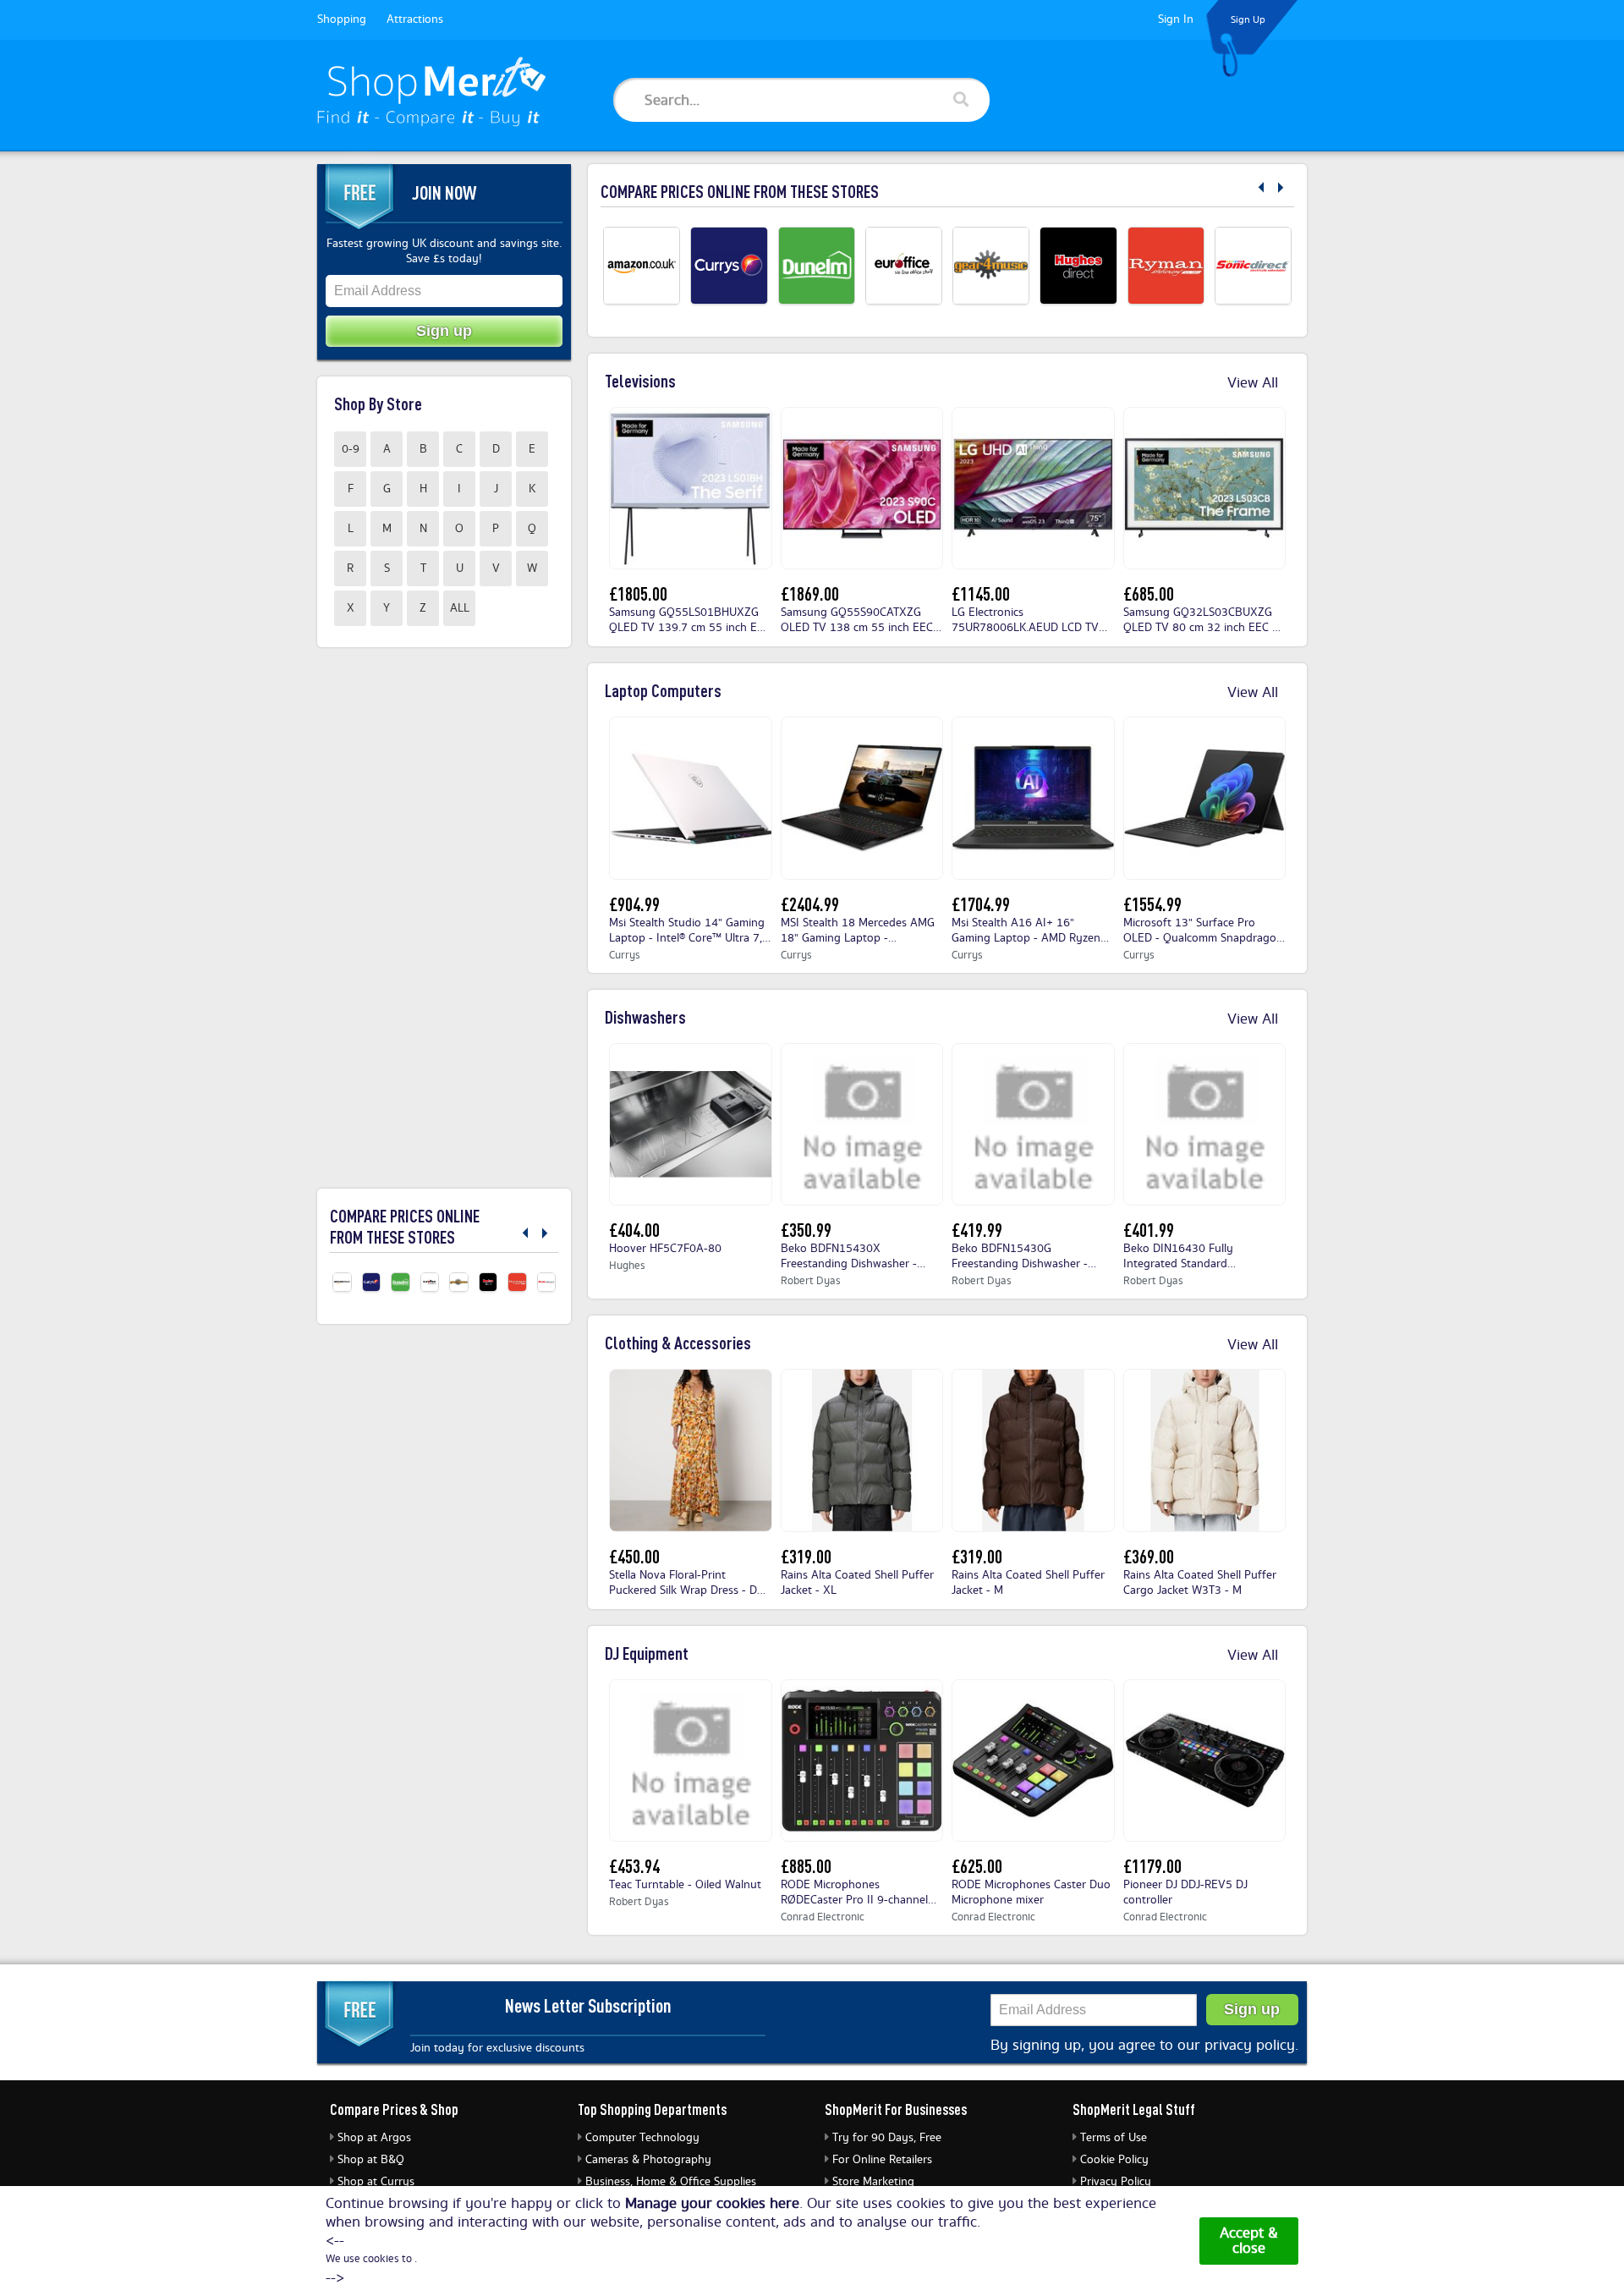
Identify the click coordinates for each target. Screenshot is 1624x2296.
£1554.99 (1152, 904)
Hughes (627, 1266)
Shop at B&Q (371, 2160)
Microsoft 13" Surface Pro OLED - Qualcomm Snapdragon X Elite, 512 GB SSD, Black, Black (1203, 931)
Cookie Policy (1114, 2160)
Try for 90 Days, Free (887, 2138)
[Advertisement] (444, 918)
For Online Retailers (882, 2160)
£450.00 (634, 1557)
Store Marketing (873, 2182)
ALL (460, 608)
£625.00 (977, 1866)
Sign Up (1248, 20)
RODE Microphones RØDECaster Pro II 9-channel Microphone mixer (854, 1893)
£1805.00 (638, 594)
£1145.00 (981, 594)
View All (1255, 383)
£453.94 (634, 1866)
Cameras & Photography (648, 2160)
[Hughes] (1078, 265)
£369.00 (1149, 1557)
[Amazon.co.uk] (642, 265)
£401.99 (1149, 1230)
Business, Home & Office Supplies (671, 2182)
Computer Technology (642, 2138)
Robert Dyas (811, 1281)
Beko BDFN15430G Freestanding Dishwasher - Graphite (1020, 1257)
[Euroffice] (904, 265)
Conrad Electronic (823, 1917)
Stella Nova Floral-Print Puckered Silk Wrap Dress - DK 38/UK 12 (686, 1584)
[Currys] (729, 265)
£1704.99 (981, 904)
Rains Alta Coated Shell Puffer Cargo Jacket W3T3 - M (1200, 1583)
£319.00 (806, 1557)
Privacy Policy (1116, 2182)
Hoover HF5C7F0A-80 (665, 1249)
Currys (625, 956)
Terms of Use (1114, 2138)
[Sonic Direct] (1253, 265)
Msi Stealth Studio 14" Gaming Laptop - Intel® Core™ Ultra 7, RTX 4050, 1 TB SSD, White (687, 931)
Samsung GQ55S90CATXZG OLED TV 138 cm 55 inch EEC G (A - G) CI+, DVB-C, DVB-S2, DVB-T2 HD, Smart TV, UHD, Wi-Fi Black (862, 621)
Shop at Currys (376, 2182)
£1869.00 (810, 594)
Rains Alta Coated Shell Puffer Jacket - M (1028, 1583)
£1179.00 (1152, 1866)
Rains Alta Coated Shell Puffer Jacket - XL (857, 1583)
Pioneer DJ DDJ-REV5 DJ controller (1185, 1893)
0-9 (351, 449)
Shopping (342, 19)
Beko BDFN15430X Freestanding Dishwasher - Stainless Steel (849, 1257)
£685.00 (1149, 594)
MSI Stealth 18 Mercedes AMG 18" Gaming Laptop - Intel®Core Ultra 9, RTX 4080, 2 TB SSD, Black (861, 931)
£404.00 (634, 1230)
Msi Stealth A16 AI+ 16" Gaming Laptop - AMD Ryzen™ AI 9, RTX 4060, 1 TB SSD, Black (1031, 931)
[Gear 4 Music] (991, 265)
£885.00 (806, 1866)
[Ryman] (1166, 265)
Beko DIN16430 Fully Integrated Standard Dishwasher (1178, 1257)
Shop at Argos (374, 2138)
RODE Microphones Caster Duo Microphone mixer (1031, 1893)
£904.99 (634, 904)
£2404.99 (810, 904)
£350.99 (806, 1230)
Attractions (415, 19)
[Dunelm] (817, 265)
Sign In (1176, 19)
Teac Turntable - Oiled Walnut (685, 1885)
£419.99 (977, 1230)
